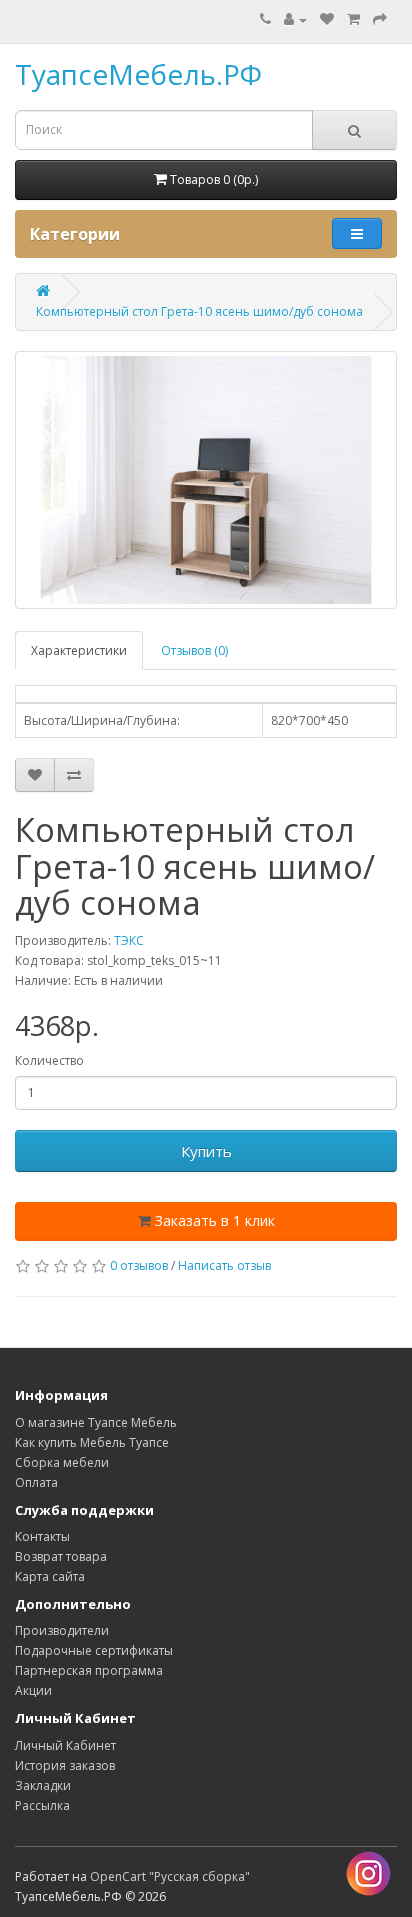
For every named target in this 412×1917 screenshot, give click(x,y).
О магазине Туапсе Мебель (96, 1422)
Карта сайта (50, 1576)
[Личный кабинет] (295, 19)
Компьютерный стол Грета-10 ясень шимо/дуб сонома (199, 311)
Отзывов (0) (194, 650)
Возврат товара (61, 1556)
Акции (33, 1690)
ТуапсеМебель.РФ (138, 74)
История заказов (65, 1765)
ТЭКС (129, 940)
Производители (62, 1630)
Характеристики (79, 650)
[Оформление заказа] (380, 19)
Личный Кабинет (65, 1745)
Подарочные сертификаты (94, 1650)
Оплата (36, 1482)
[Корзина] (353, 19)
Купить (206, 1151)
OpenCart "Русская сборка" (170, 1876)
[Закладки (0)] (327, 19)
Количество (49, 1060)
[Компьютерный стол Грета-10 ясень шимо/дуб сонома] (206, 480)
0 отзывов (139, 1265)
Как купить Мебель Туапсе (92, 1442)
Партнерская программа (89, 1670)
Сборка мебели (62, 1462)
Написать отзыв (224, 1265)
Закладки (43, 1785)
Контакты (42, 1536)
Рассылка (42, 1805)
